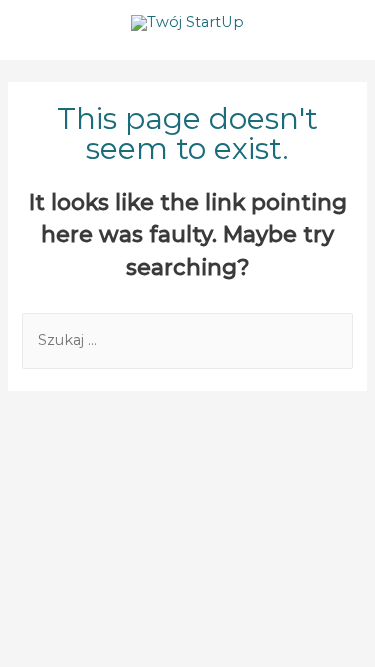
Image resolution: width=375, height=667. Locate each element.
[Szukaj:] (187, 340)
